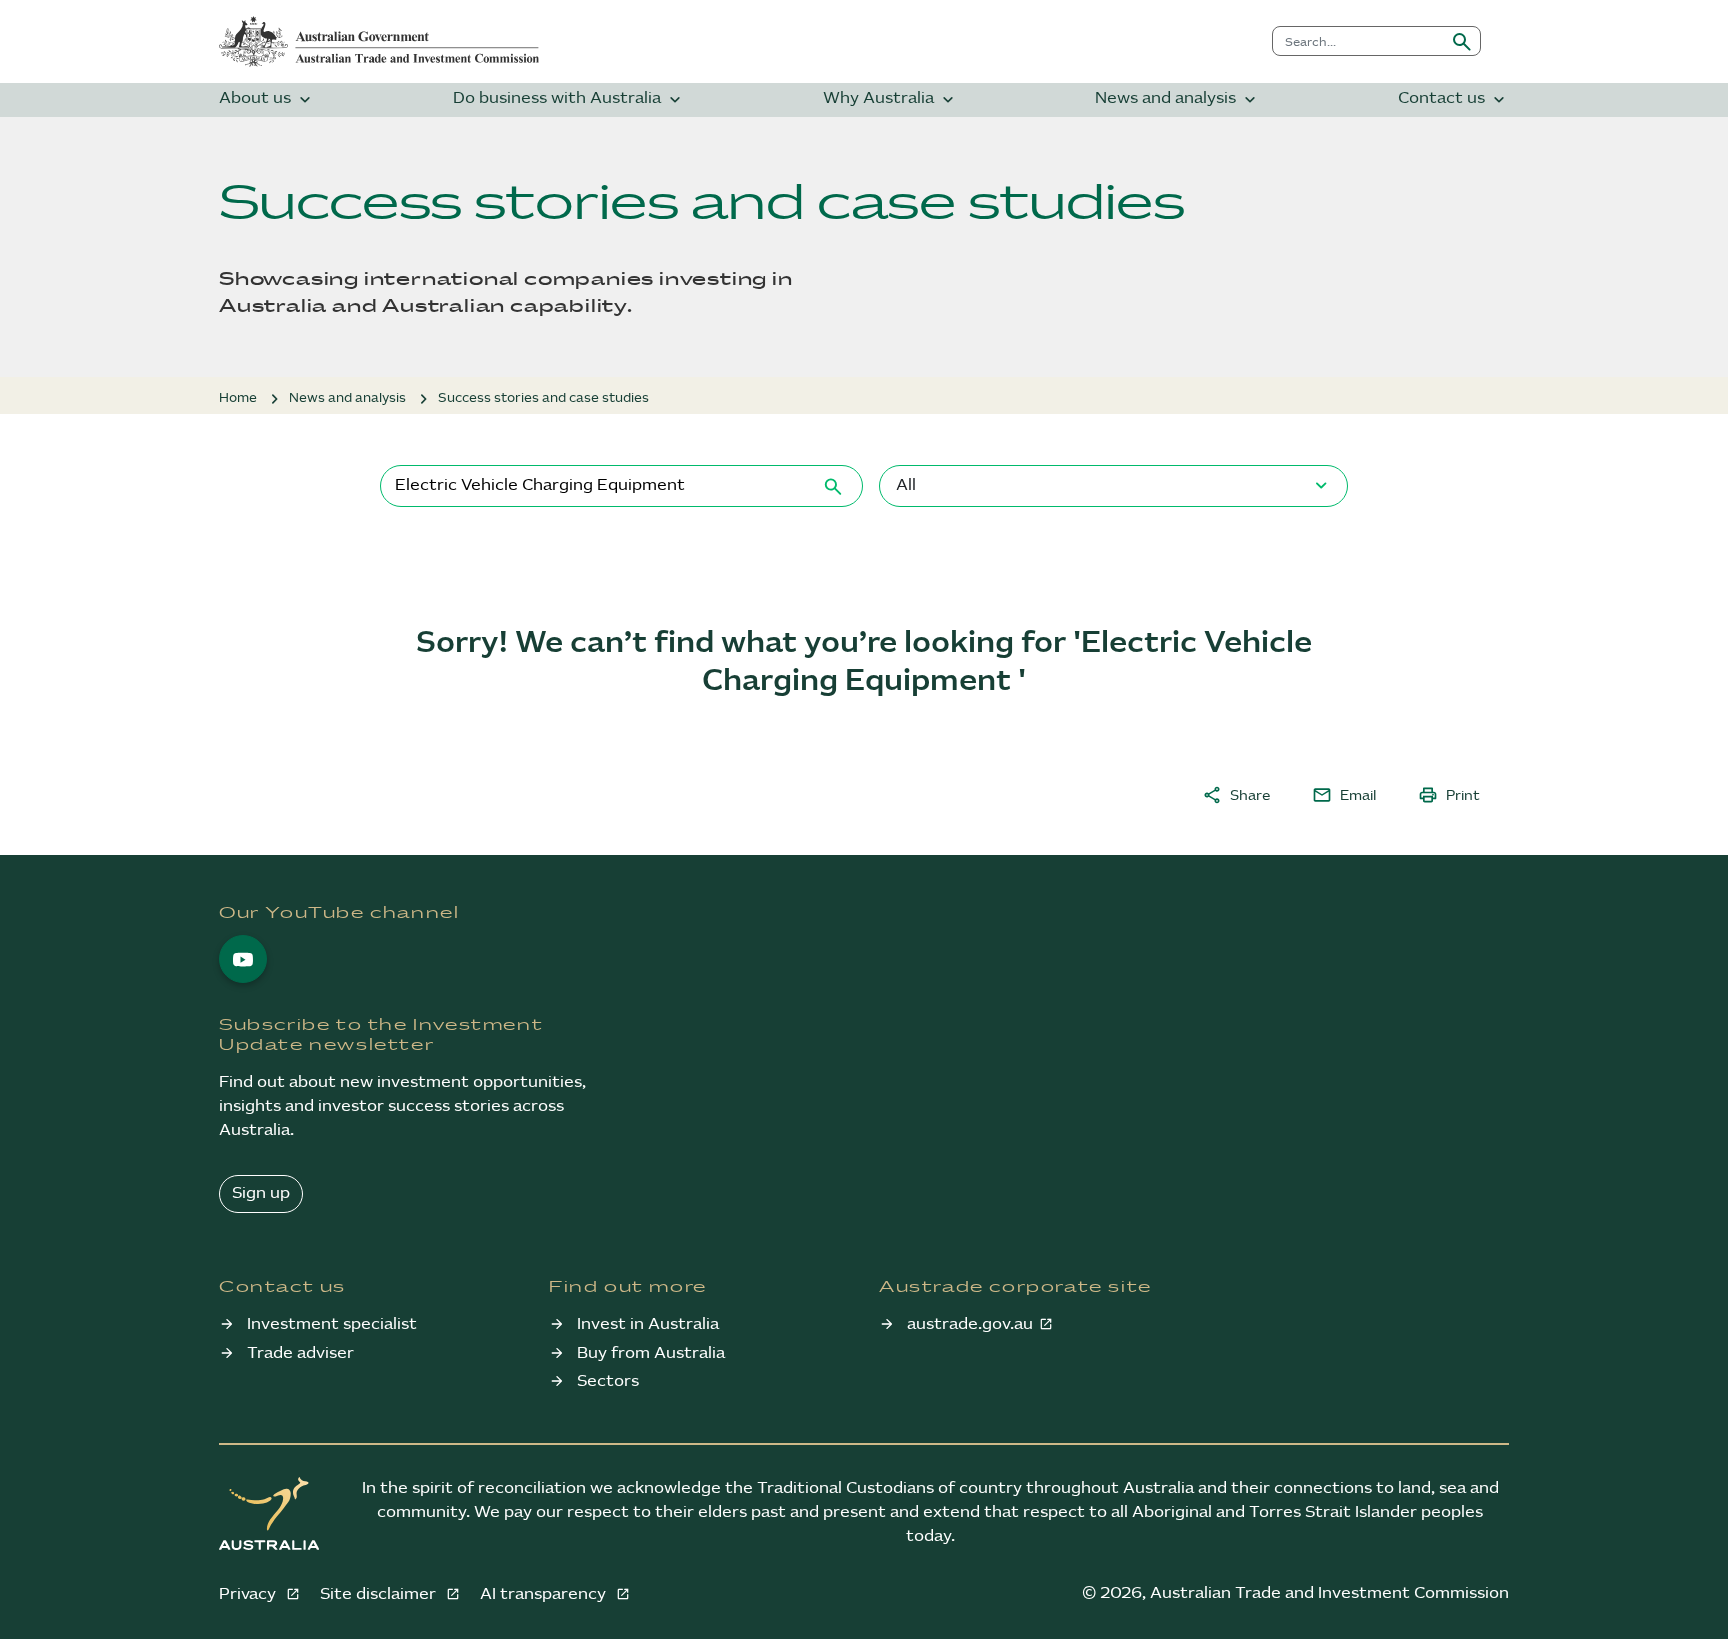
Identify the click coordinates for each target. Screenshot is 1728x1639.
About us (267, 99)
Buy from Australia (651, 1353)
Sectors (608, 1381)
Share (1236, 795)
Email (1344, 795)
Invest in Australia (648, 1324)
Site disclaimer (380, 1594)
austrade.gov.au (970, 1324)
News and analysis (1177, 99)
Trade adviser (300, 1353)
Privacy (249, 1594)
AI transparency (545, 1594)
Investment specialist (332, 1324)
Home (238, 398)
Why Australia (890, 99)
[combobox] (1358, 41)
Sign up (261, 1193)
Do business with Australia (569, 99)
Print (1449, 795)
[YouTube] (243, 959)
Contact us (1453, 99)
